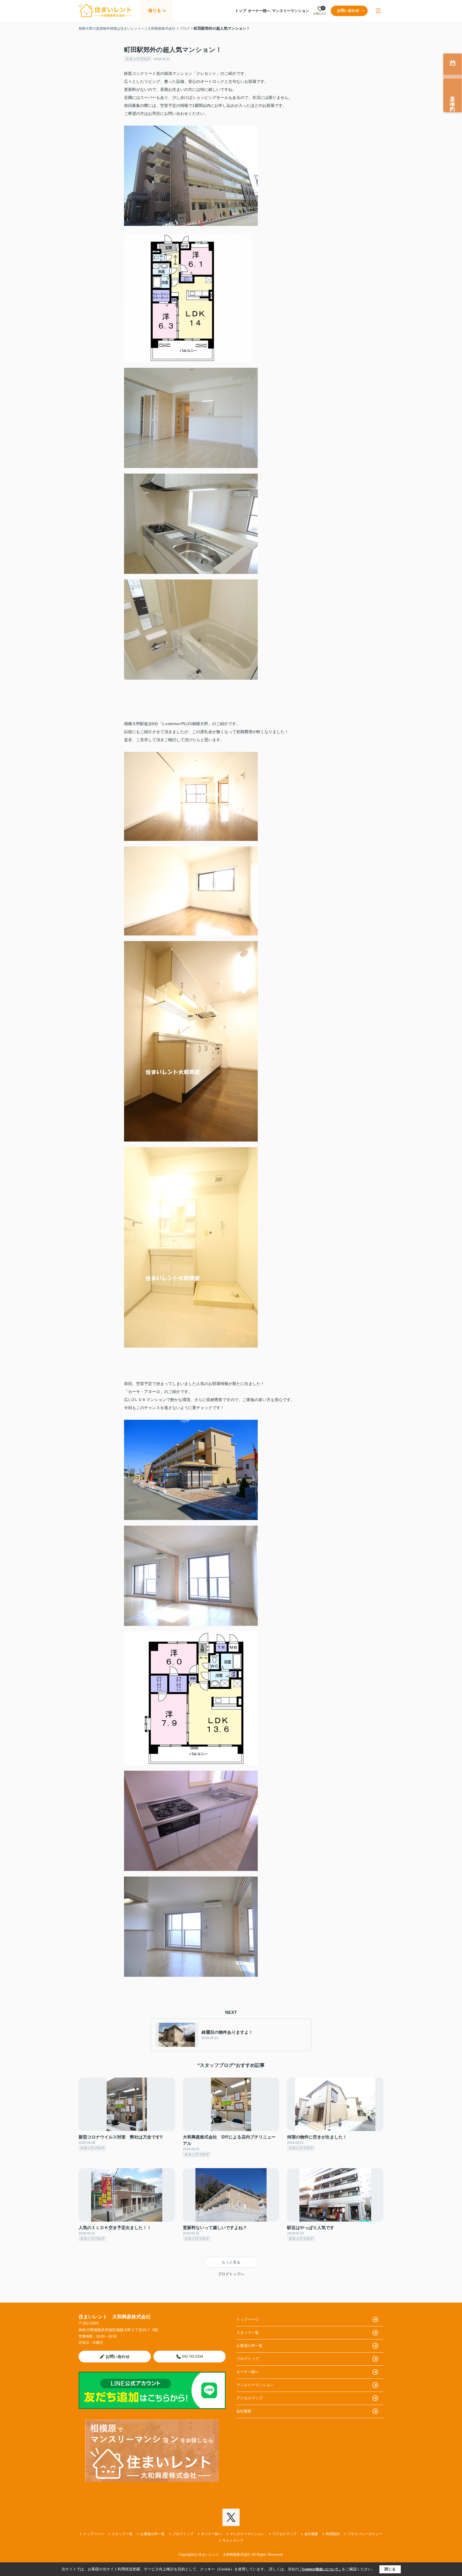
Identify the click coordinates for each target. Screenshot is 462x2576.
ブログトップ (248, 2359)
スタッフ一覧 (248, 2333)
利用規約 (333, 2534)
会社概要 (244, 2411)
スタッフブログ (138, 59)
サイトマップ (233, 2541)
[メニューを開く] (378, 11)
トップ (241, 11)
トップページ (248, 2319)
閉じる (390, 2569)
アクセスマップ (249, 2398)
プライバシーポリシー (365, 2534)
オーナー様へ (259, 11)
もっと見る (231, 2262)
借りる (155, 11)
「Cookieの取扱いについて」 (320, 2569)
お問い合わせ (348, 10)
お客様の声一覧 (249, 2346)
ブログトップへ (231, 2274)
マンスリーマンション (291, 11)
